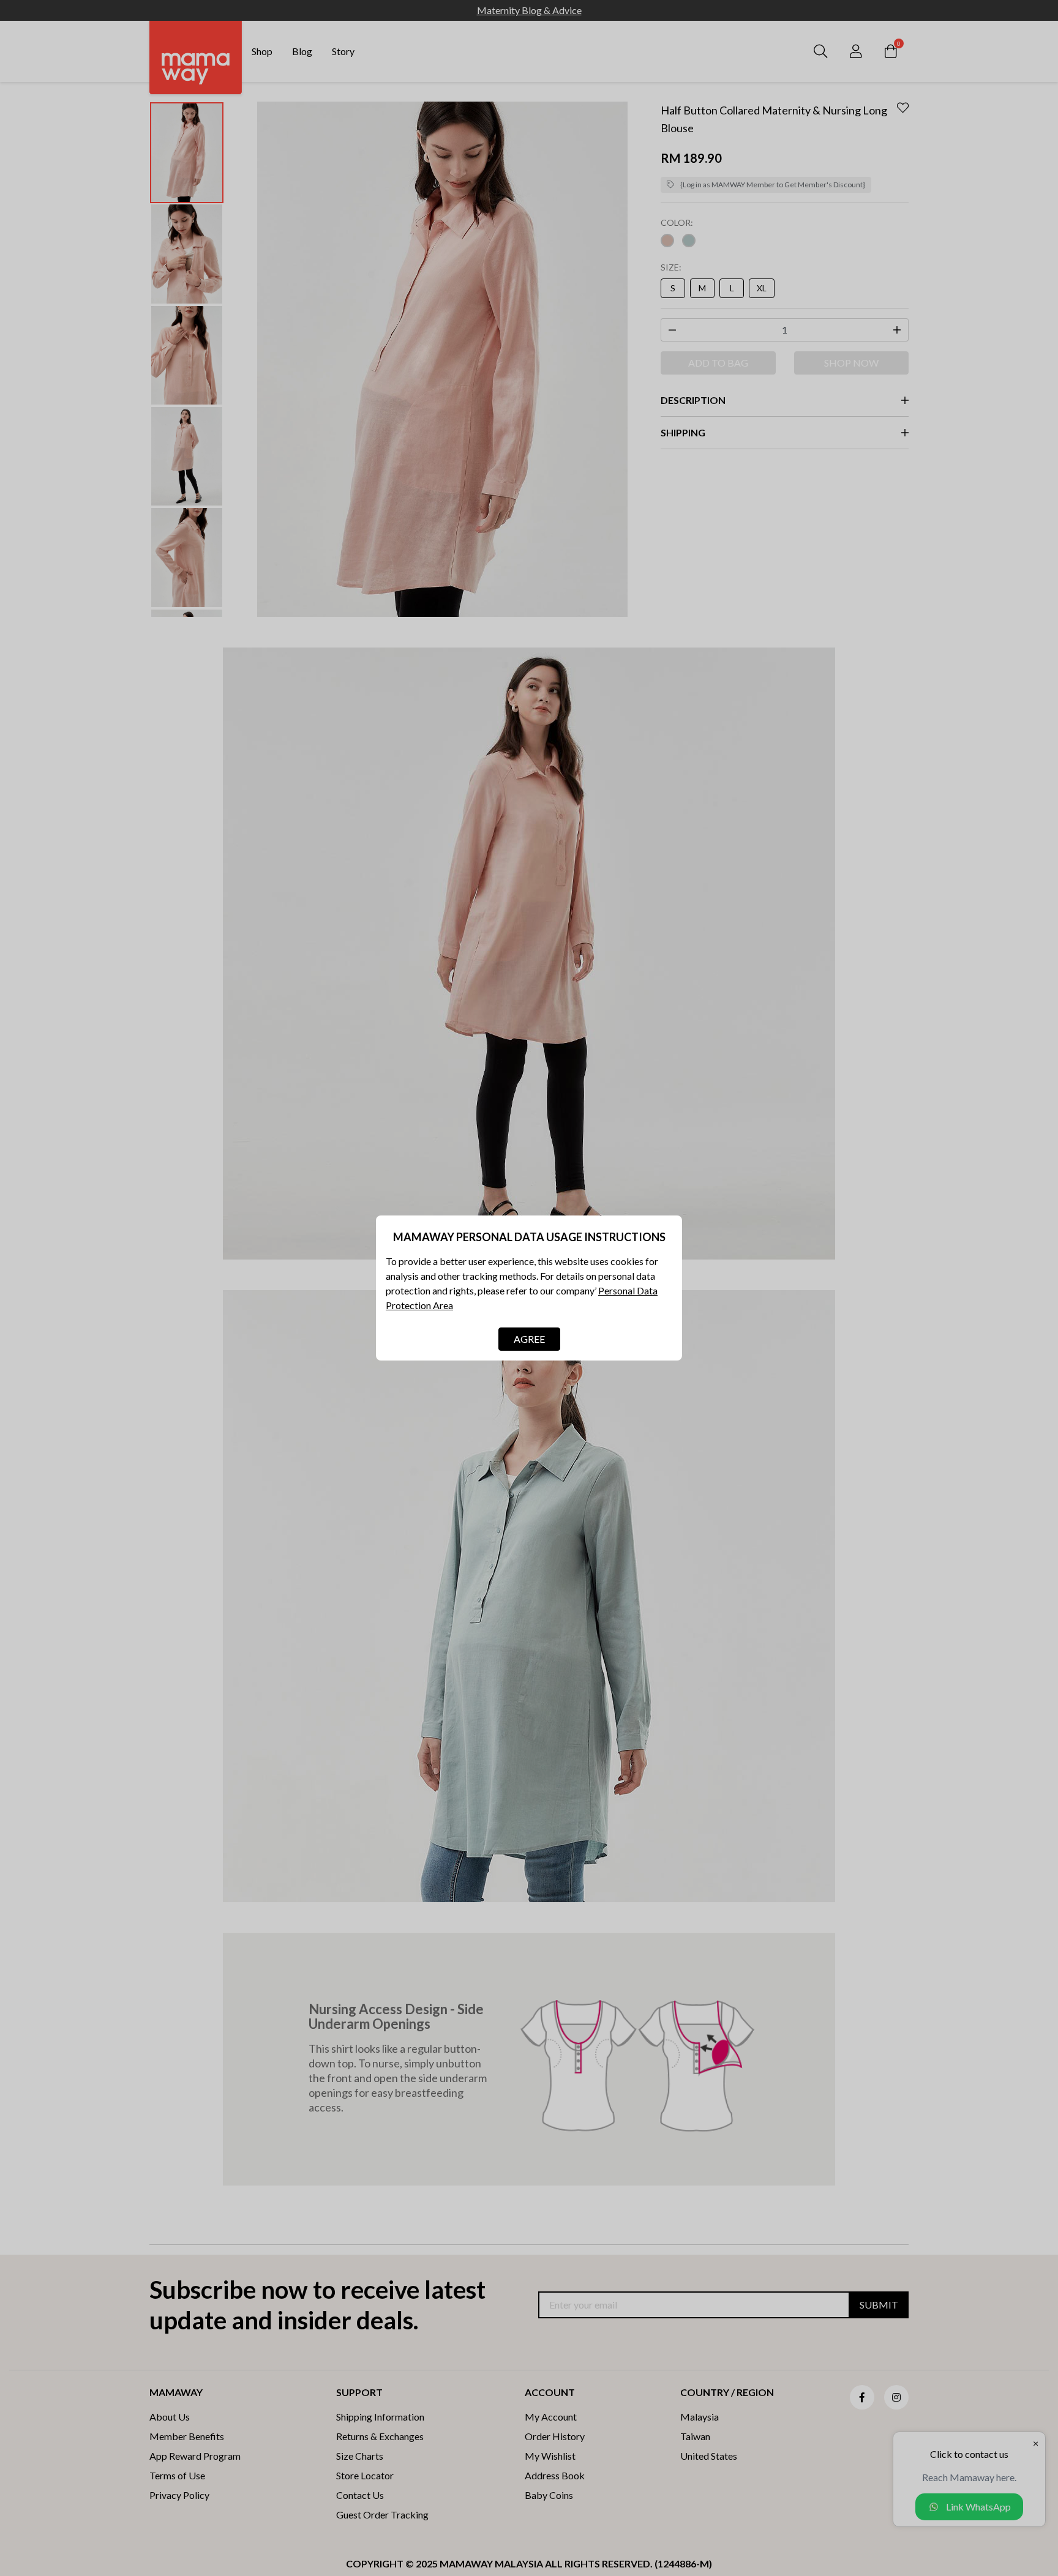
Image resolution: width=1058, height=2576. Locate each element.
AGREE (529, 1339)
